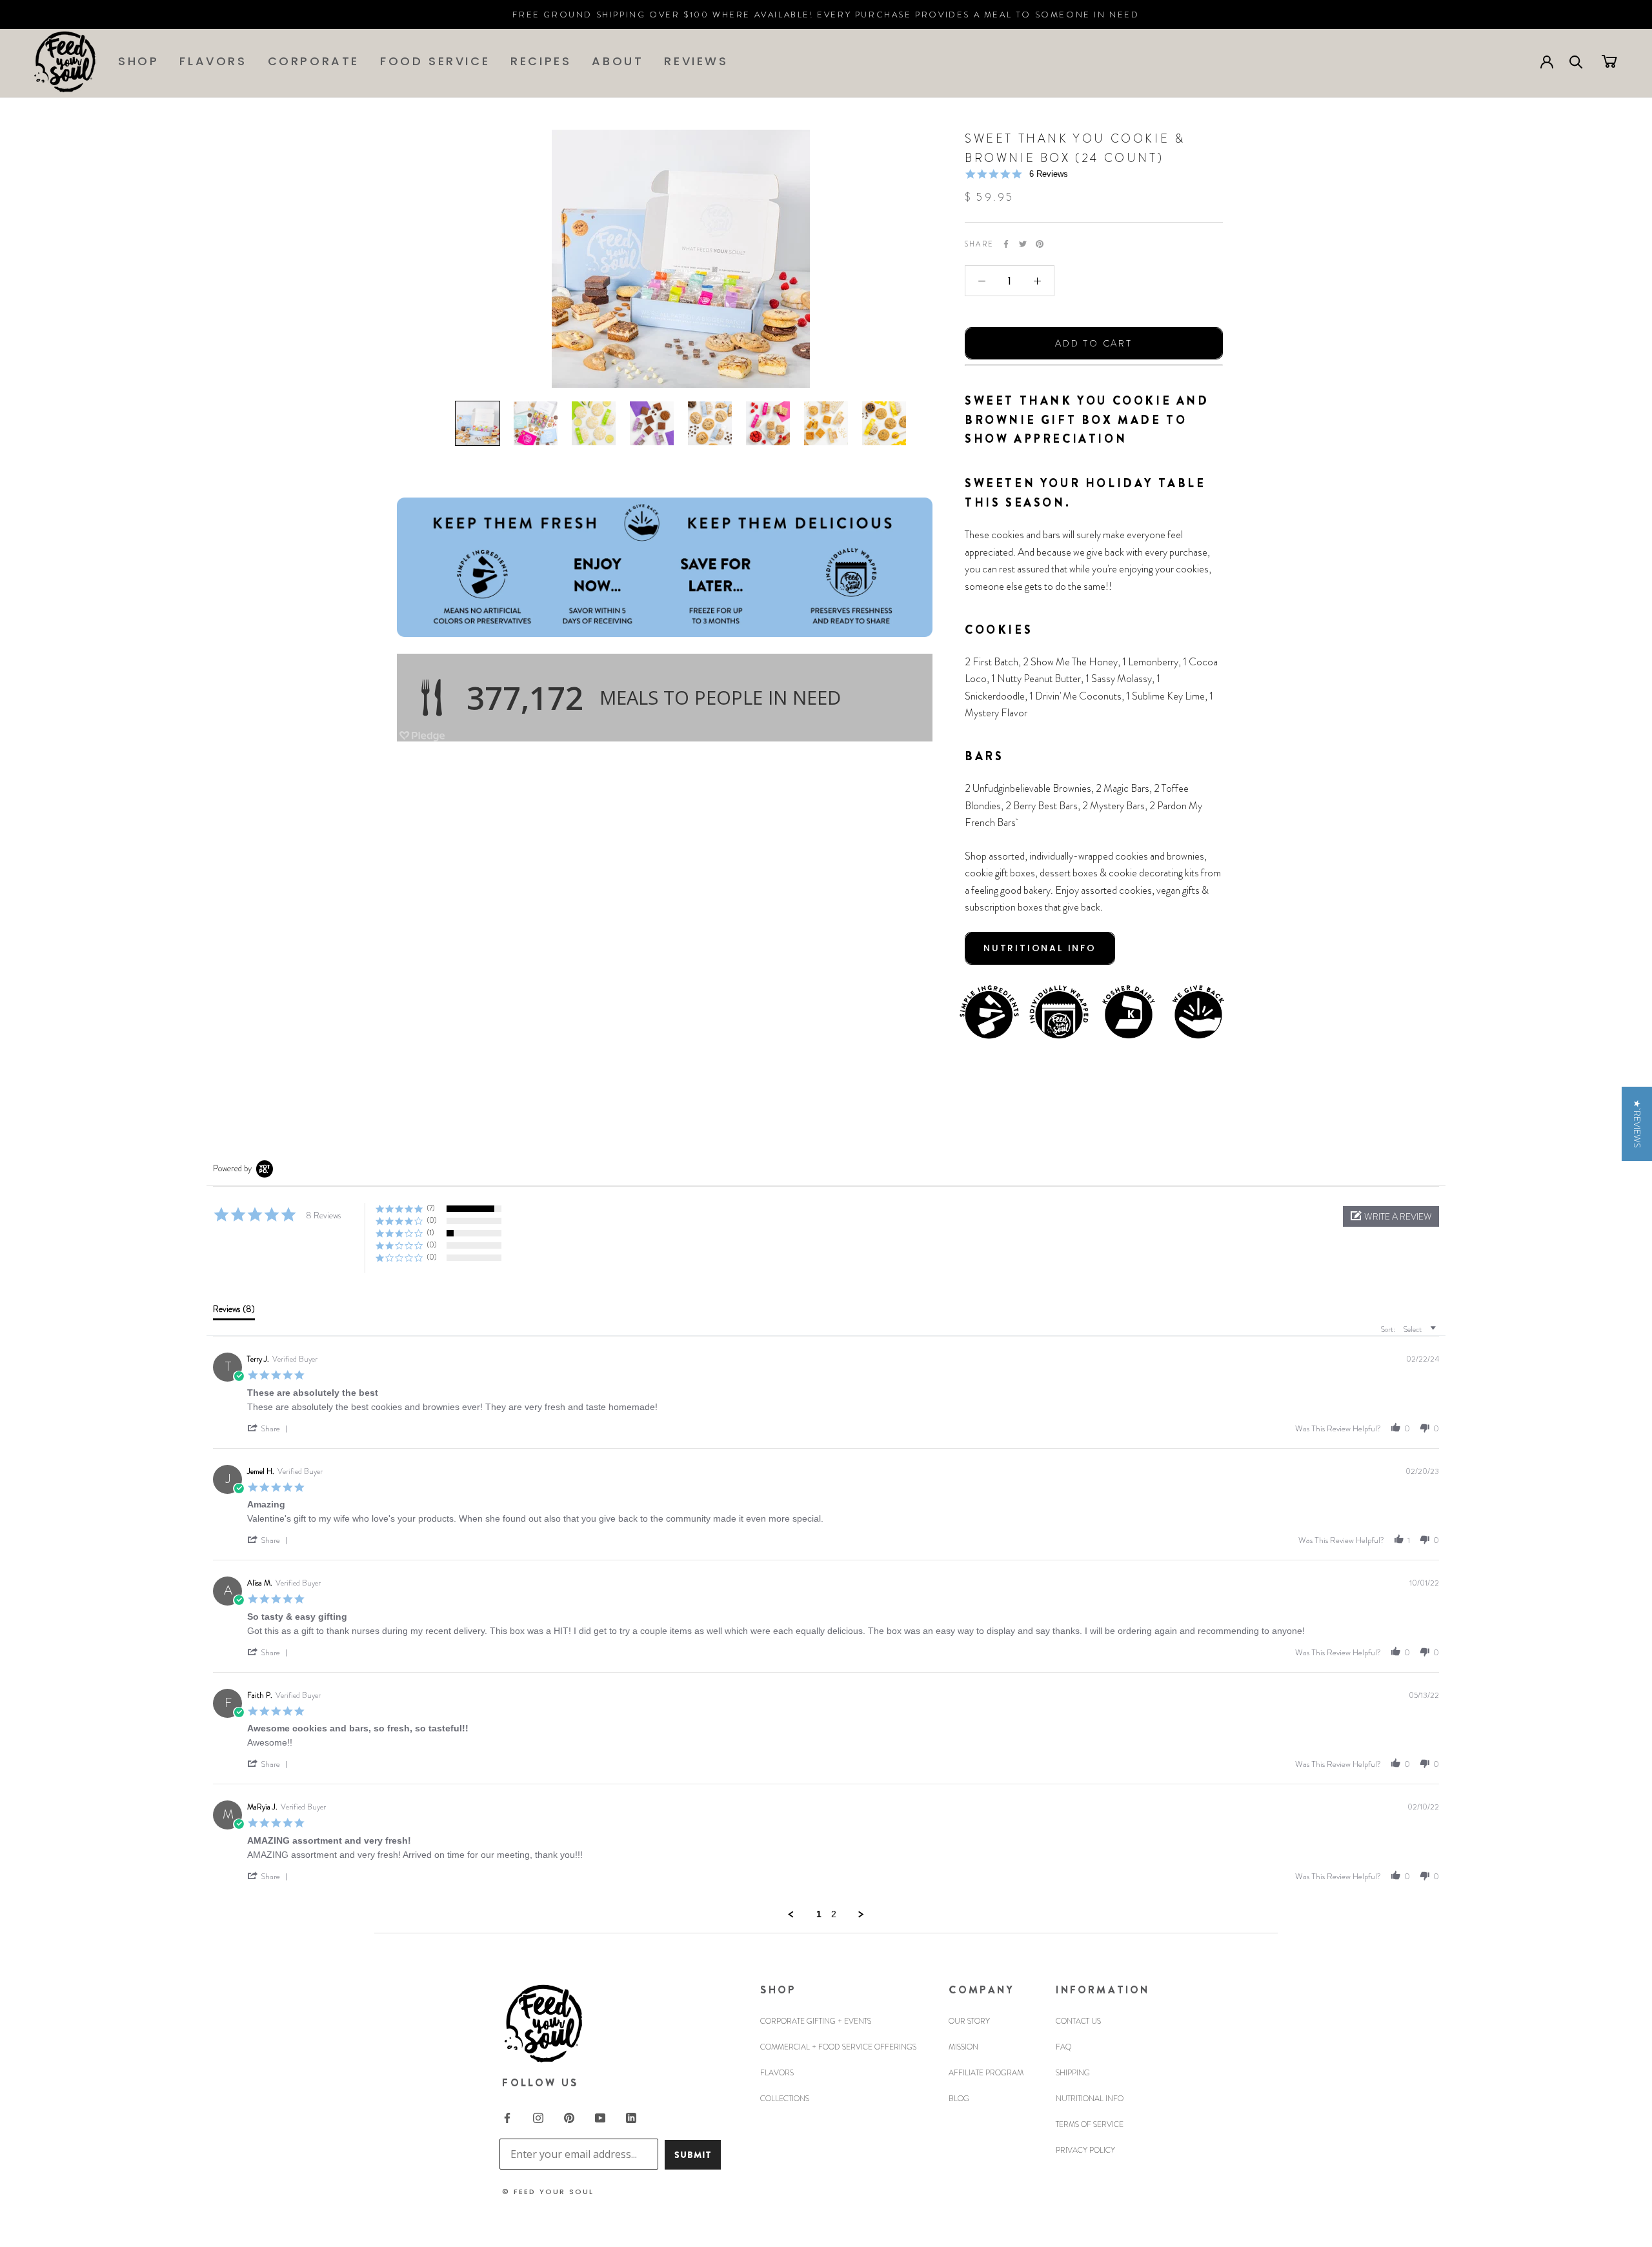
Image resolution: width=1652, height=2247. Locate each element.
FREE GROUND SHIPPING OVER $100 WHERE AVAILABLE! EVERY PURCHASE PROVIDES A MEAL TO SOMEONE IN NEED (826, 15)
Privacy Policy (1085, 2150)
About (618, 61)
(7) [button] (431, 1208)
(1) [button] (430, 1233)
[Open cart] (1609, 61)
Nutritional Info (1090, 2099)
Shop (138, 61)
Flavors (213, 61)
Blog (959, 2099)
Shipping (1073, 2073)
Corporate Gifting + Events (816, 2021)
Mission (963, 2047)
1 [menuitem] (819, 1914)
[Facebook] (1006, 244)
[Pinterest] (1040, 244)
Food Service (435, 61)
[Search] (1576, 61)
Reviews (696, 61)
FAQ (1063, 2047)
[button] (1391, 1216)
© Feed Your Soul (548, 2192)
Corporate (314, 61)
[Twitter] (1023, 244)
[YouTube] (600, 2117)
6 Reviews (1049, 174)
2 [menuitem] (834, 1914)
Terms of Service (1090, 2124)
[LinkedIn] (631, 2117)
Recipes (541, 61)
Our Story (969, 2021)
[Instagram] (538, 2117)
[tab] (234, 1312)
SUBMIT (693, 2155)
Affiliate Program (986, 2073)
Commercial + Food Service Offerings (838, 2047)
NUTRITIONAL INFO (1040, 948)
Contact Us (1078, 2021)
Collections (785, 2099)
